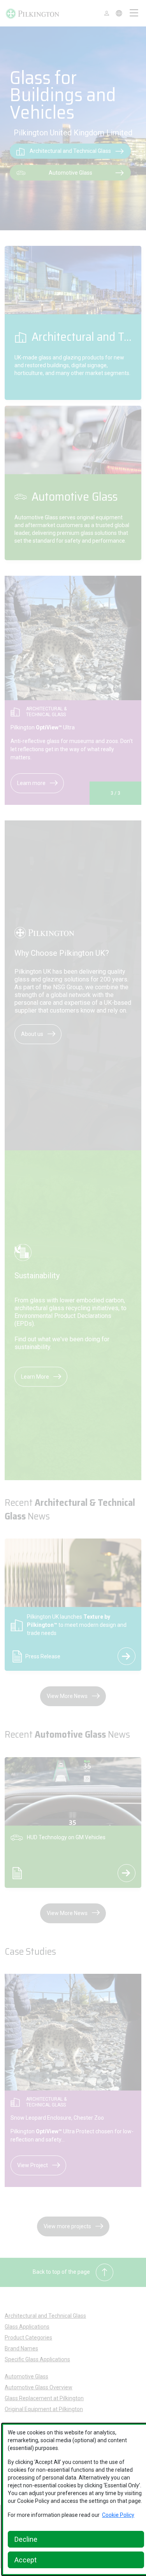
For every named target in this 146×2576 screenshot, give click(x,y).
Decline (26, 2539)
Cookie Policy (118, 2515)
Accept (26, 2560)
